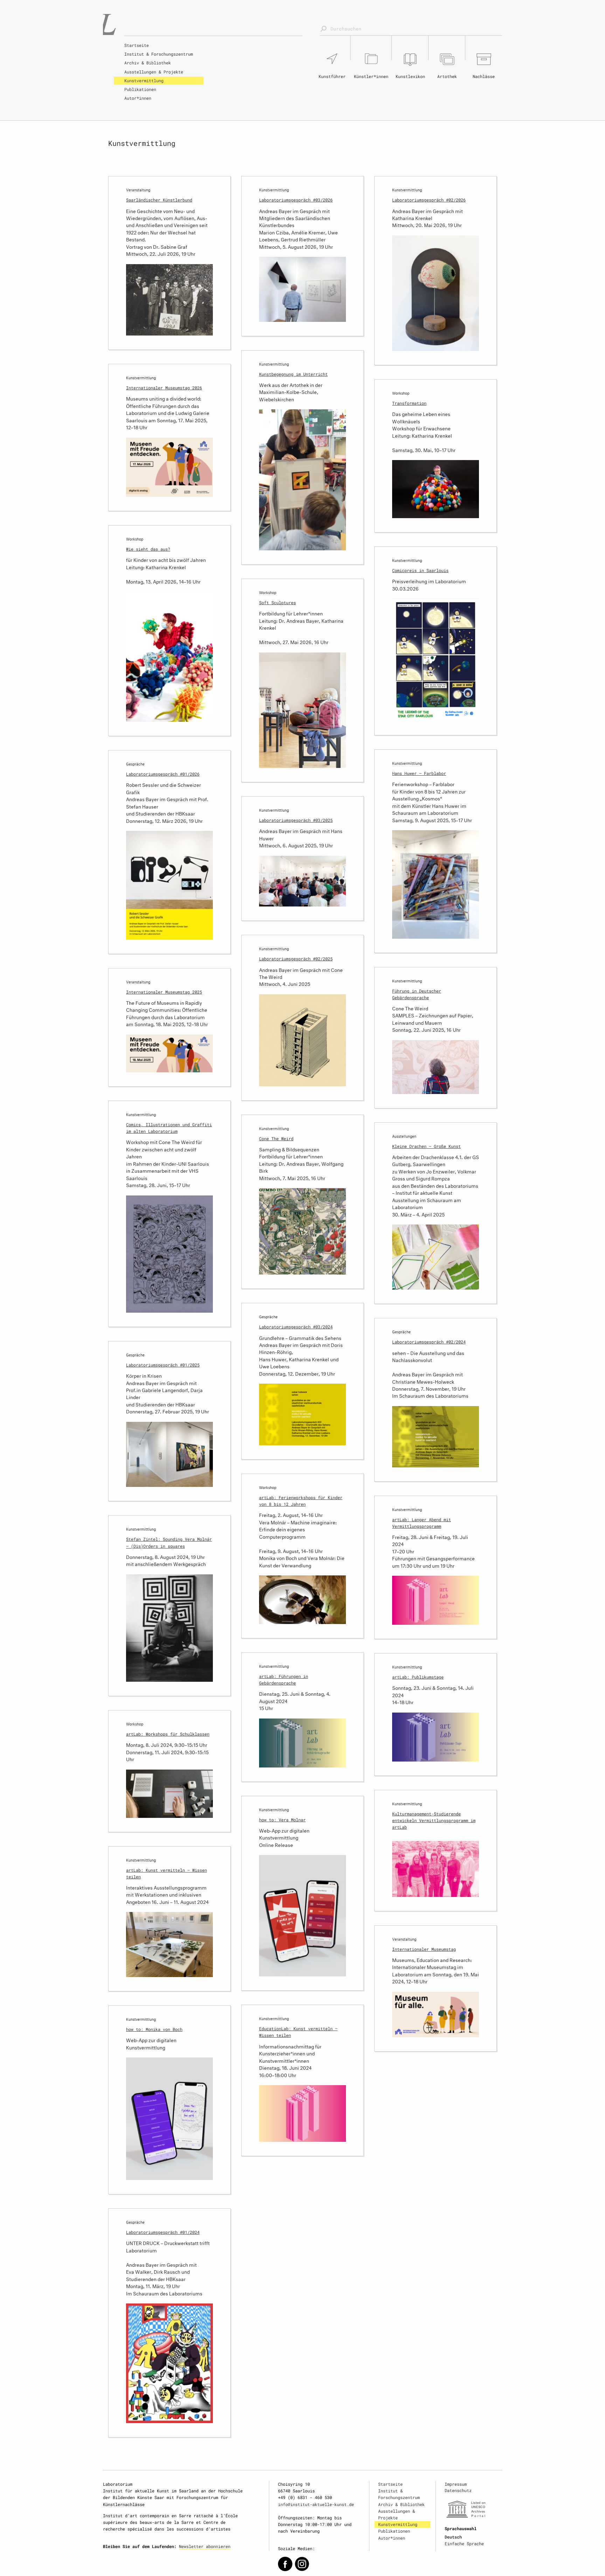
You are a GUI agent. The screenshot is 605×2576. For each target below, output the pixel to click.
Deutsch (453, 2537)
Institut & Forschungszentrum (159, 54)
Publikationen (140, 89)
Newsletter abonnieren (205, 2546)
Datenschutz (458, 2490)
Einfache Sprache (464, 2543)
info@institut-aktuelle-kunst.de (316, 2504)
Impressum (456, 2484)
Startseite (137, 45)
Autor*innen (138, 98)
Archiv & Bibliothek (148, 63)
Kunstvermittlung (144, 80)
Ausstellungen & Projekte (154, 72)
